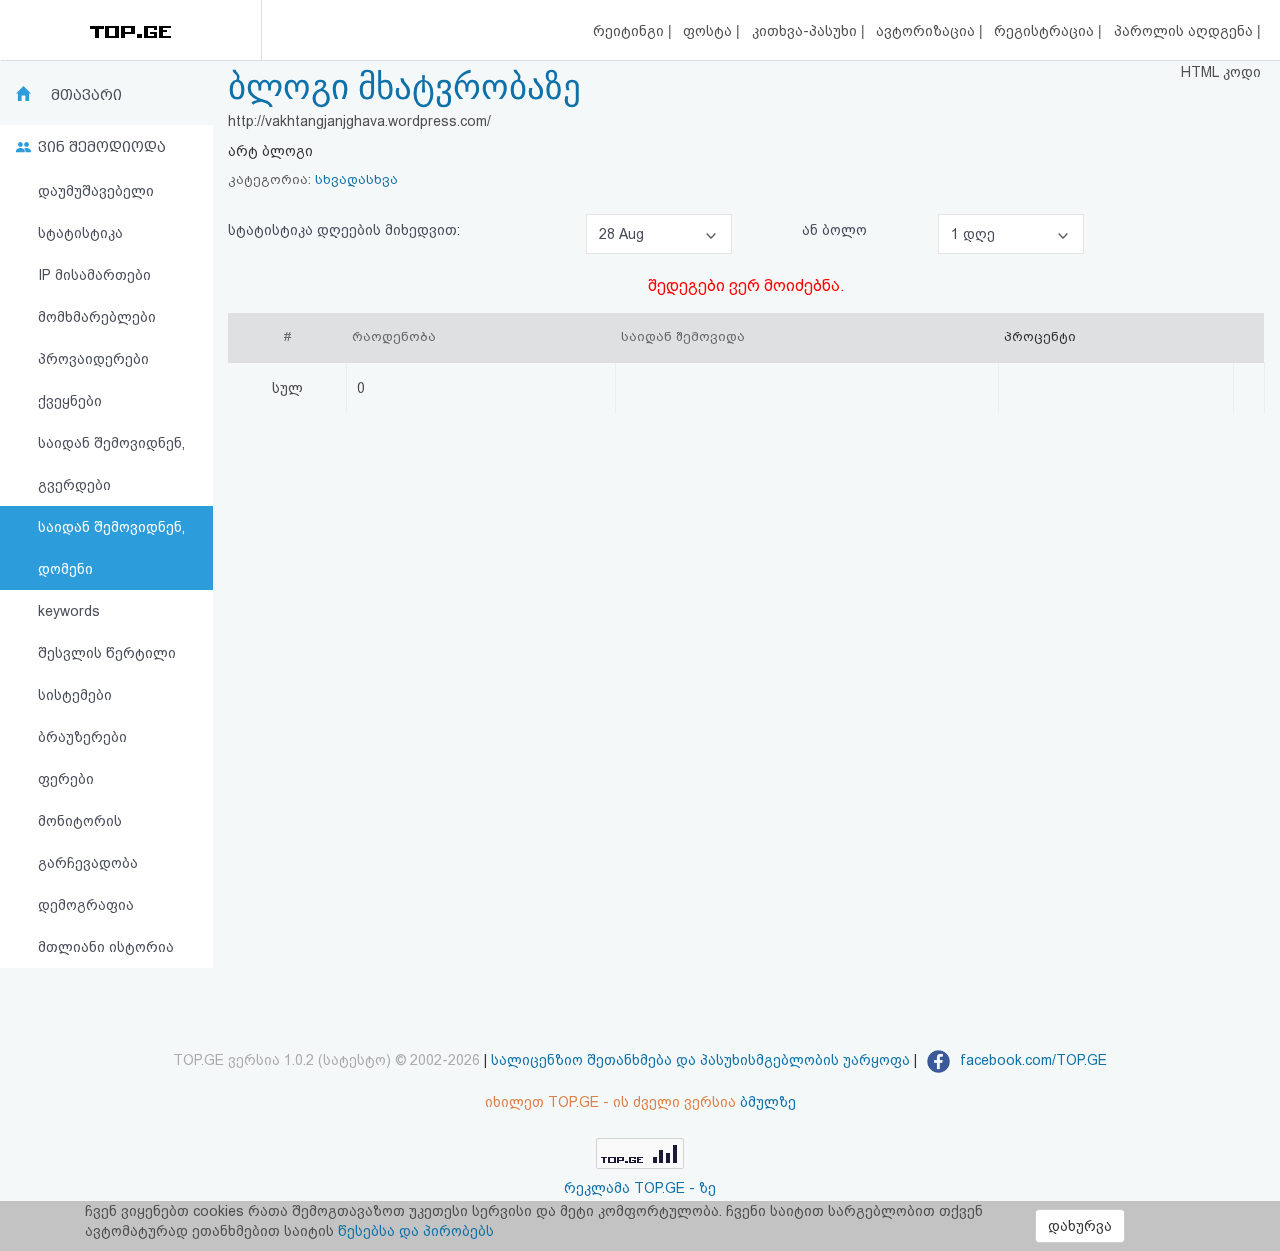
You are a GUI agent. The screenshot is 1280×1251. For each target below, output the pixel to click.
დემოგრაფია (86, 905)
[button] (659, 234)
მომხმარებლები (97, 317)
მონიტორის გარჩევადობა (88, 842)
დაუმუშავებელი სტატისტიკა (96, 212)
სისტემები (75, 695)
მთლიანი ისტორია (106, 947)
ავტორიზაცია (927, 31)
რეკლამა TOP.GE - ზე (640, 1188)
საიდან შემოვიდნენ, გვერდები (111, 464)
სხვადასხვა (356, 179)
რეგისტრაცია (1046, 31)
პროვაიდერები (93, 359)
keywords (69, 611)
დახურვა (1080, 1226)
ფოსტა (709, 31)
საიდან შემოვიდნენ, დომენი (111, 548)
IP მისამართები (94, 275)
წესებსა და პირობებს (416, 1231)
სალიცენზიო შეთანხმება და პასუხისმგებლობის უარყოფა (700, 1060)
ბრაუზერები (82, 737)
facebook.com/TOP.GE (1031, 1060)
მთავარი (86, 95)
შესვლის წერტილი (107, 653)
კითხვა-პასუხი (806, 31)
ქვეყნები (70, 401)
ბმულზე (768, 1102)
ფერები (66, 779)
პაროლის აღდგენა (1185, 31)
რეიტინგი (630, 31)
